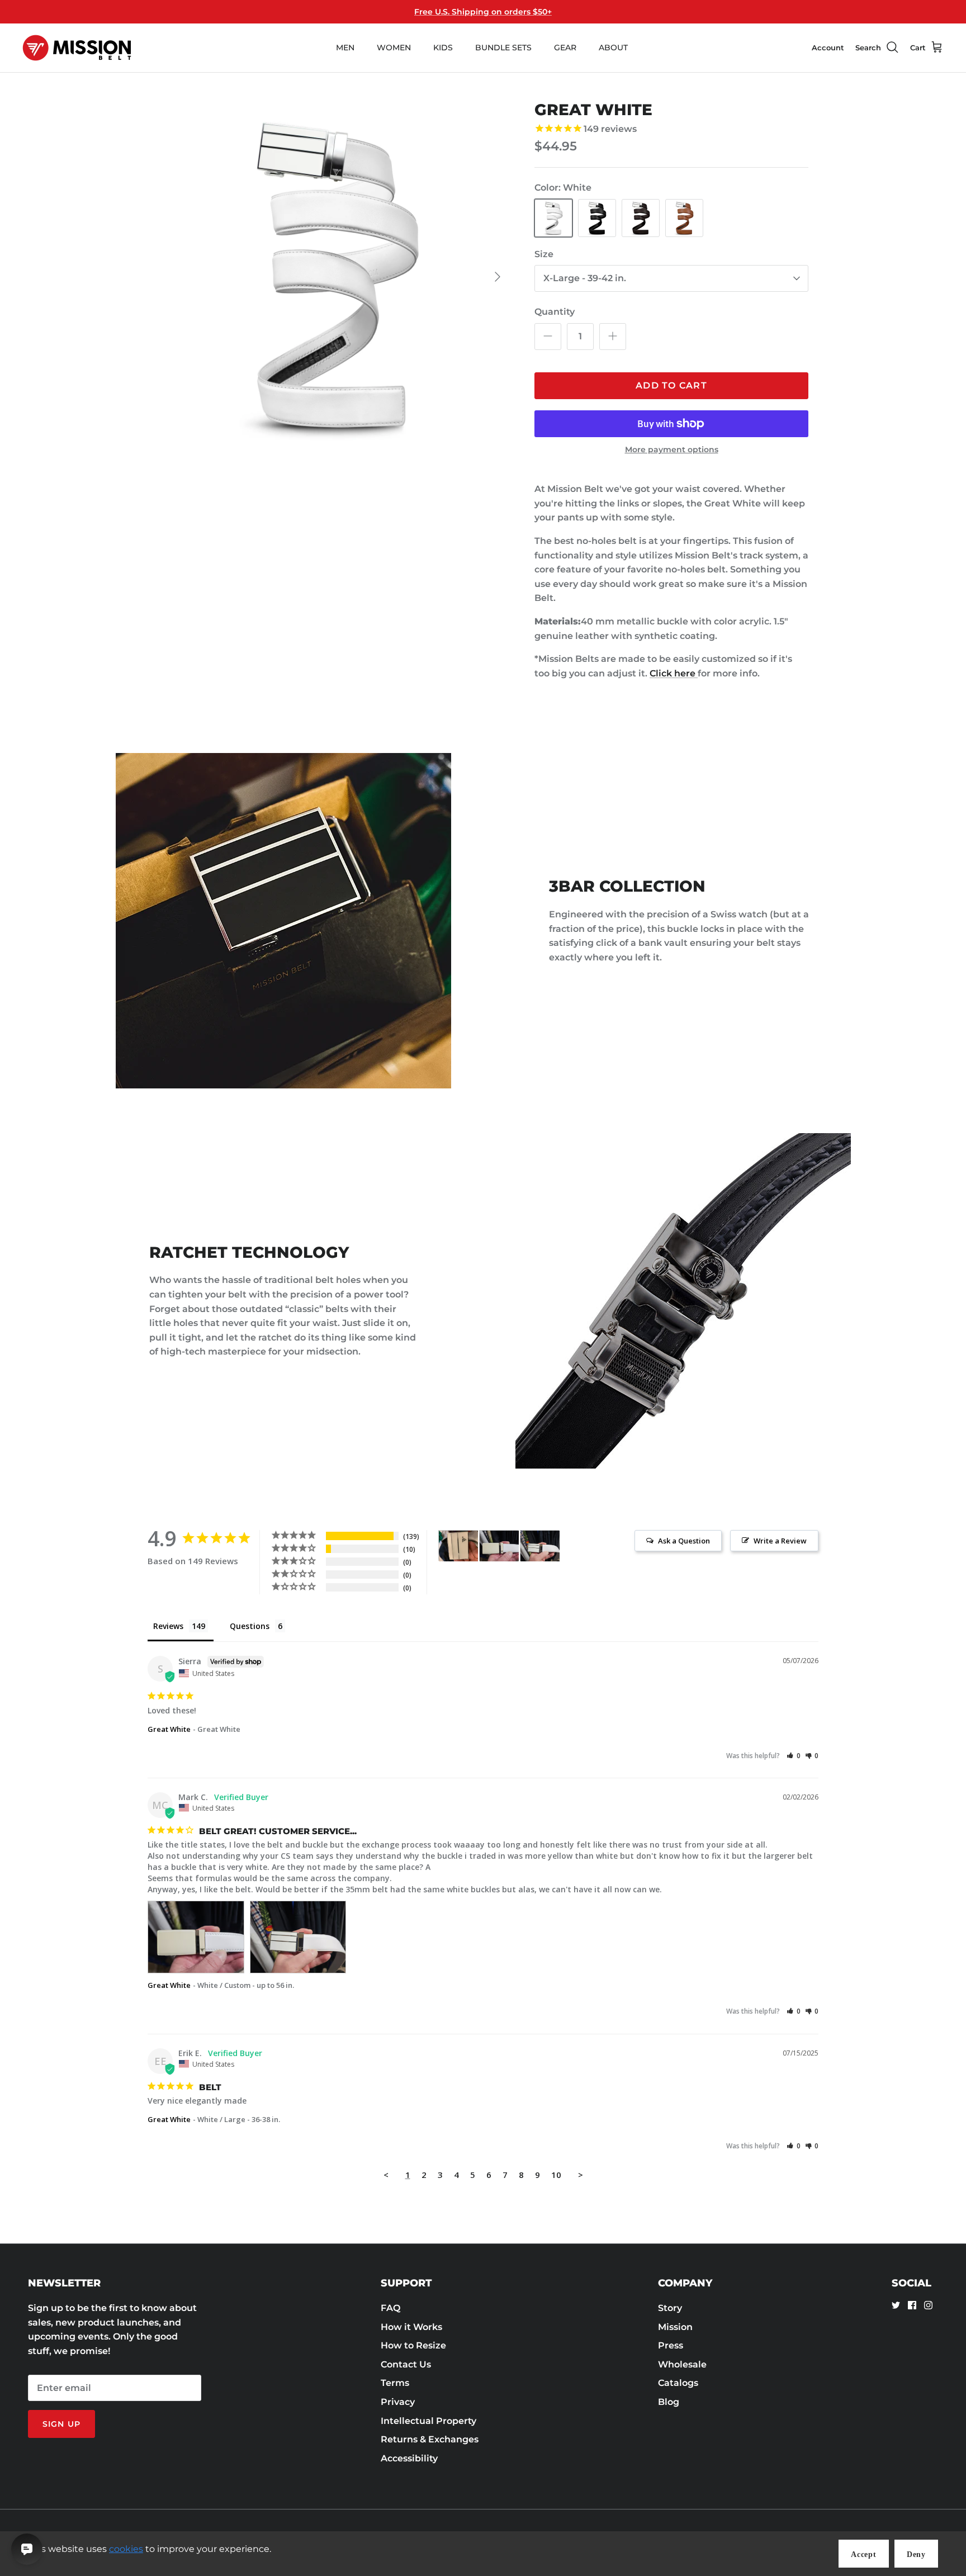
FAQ (390, 2308)
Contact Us (406, 2364)
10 (556, 2175)
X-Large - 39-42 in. (585, 278)
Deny (916, 2554)
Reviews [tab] (168, 1626)
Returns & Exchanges (430, 2439)
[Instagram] (928, 2305)
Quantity (555, 312)
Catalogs (678, 2383)
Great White (169, 1729)
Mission (675, 2327)
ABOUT (613, 48)
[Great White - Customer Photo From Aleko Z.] (458, 1546)
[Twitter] (896, 2305)
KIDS (443, 48)
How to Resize (413, 2345)
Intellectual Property (428, 2421)
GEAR (565, 48)
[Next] (498, 277)
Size (544, 254)
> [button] (581, 2175)
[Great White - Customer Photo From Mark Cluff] (499, 1546)
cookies (126, 2549)
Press (671, 2345)
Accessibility (409, 2458)
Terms (395, 2383)
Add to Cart (671, 385)
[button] (794, 1756)
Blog (669, 2402)
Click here (674, 673)
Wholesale (682, 2364)
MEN (345, 48)
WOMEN (394, 48)
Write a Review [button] (780, 1541)
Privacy (398, 2402)
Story (670, 2308)
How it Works (411, 2327)
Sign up (61, 2424)
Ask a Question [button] (684, 1541)
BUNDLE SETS (503, 48)
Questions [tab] (250, 1626)
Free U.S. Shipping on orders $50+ (483, 12)
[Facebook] (912, 2305)
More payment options (672, 450)
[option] (334, 277)
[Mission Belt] (77, 48)
